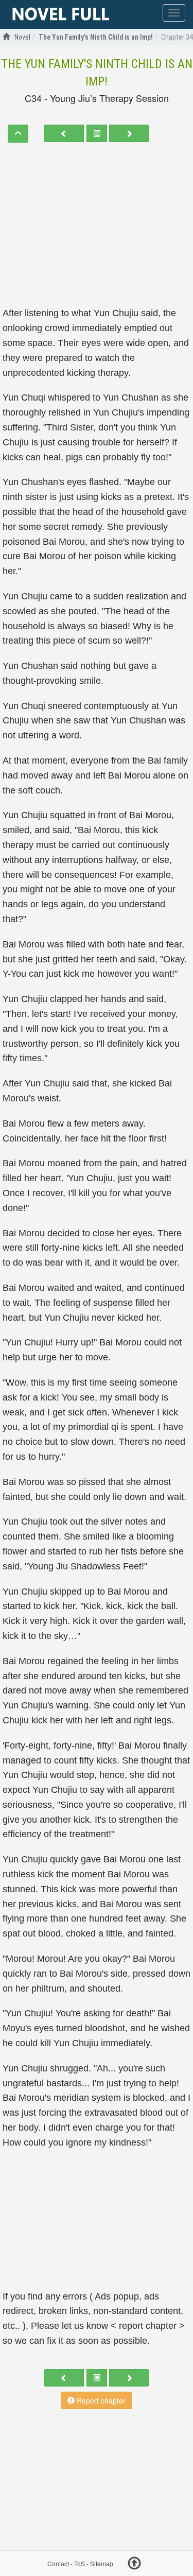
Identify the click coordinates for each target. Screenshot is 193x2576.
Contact (58, 2563)
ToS (80, 2563)
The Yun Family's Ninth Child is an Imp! (97, 73)
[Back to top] (134, 2565)
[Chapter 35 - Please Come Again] (129, 133)
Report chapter (100, 2400)
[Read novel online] (61, 14)
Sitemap (102, 2563)
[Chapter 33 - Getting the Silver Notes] (64, 133)
